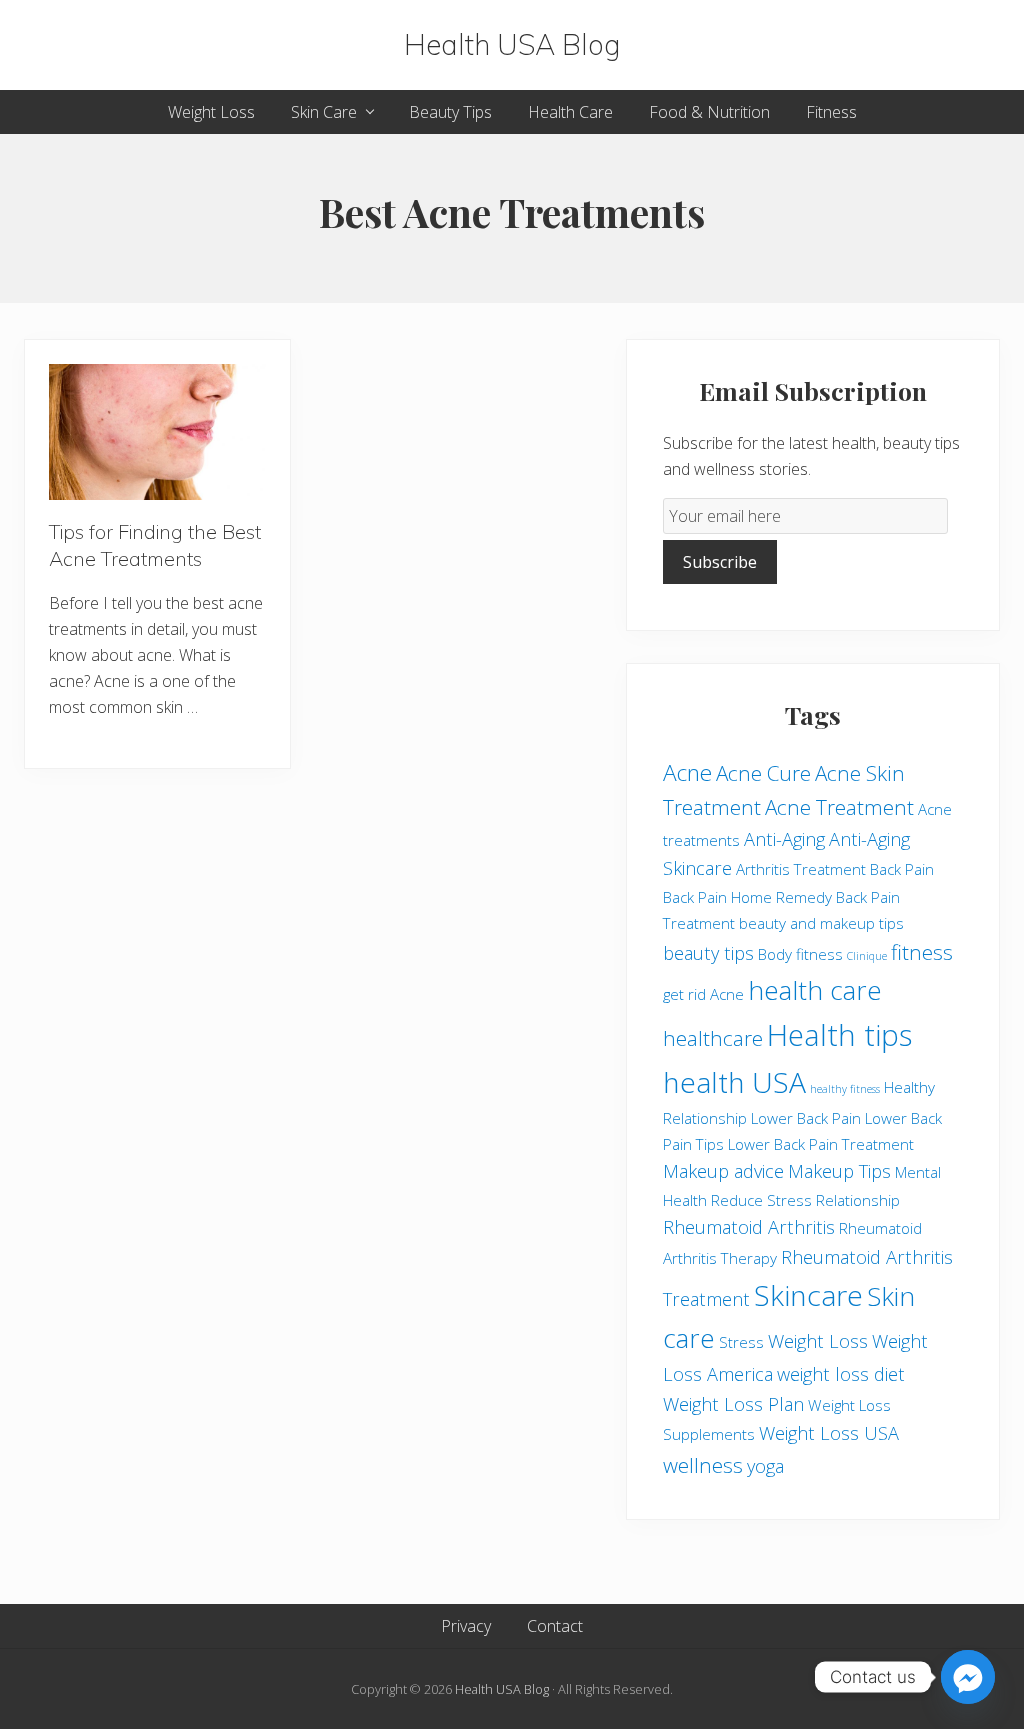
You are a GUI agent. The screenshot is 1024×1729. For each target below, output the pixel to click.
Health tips (839, 1035)
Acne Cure (763, 773)
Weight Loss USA (829, 1433)
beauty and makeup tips (821, 923)
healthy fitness (845, 1089)
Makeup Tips (839, 1171)
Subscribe (720, 562)
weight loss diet (841, 1374)
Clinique (867, 956)
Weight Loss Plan (733, 1404)
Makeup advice (723, 1171)
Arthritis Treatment (801, 869)
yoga (765, 1466)
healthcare (713, 1038)
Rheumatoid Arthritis (749, 1227)
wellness (703, 1465)
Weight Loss (818, 1341)
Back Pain (902, 869)
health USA (734, 1082)
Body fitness (800, 954)
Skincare (808, 1295)
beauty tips (708, 953)
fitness (922, 952)
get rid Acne (703, 994)
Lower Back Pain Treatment (821, 1144)
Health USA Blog (512, 45)
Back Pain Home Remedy (747, 897)
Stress (741, 1342)
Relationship (858, 1200)
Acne (687, 772)
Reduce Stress (761, 1200)
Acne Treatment (839, 807)
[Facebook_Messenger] (968, 1677)
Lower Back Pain (806, 1118)
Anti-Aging (784, 839)
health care (815, 990)
